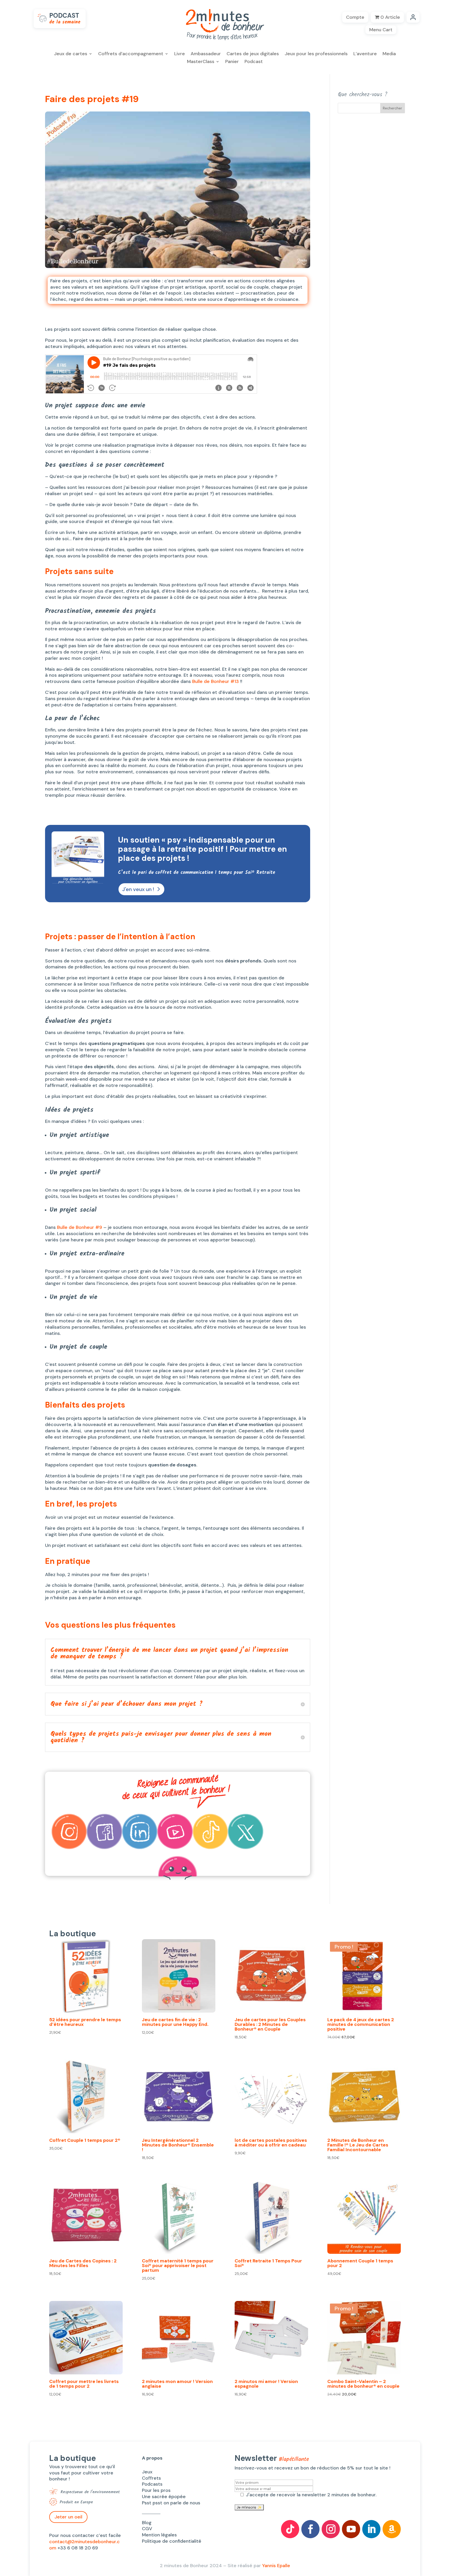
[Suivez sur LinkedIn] (371, 2529)
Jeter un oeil (68, 2517)
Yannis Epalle (276, 2566)
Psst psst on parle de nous (171, 2503)
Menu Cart (381, 30)
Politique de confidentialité (172, 2541)
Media (389, 54)
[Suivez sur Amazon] (392, 2529)
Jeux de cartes (71, 54)
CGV (147, 2529)
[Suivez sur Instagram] (331, 2529)
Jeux (147, 2472)
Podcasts (152, 2484)
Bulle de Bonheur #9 (80, 1227)
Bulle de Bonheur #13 (216, 681)
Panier (232, 62)
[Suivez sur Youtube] (351, 2529)
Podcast (254, 62)
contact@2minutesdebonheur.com (85, 2545)
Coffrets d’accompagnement (131, 54)
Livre (180, 54)
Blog (147, 2523)
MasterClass (201, 62)
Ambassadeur (206, 54)
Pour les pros (156, 2490)
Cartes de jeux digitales (253, 54)
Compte (355, 17)
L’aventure (365, 54)
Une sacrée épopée (164, 2497)
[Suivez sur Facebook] (310, 2529)
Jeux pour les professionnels (316, 54)
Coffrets (151, 2478)
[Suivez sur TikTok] (290, 2529)
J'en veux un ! (138, 889)
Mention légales (159, 2535)
